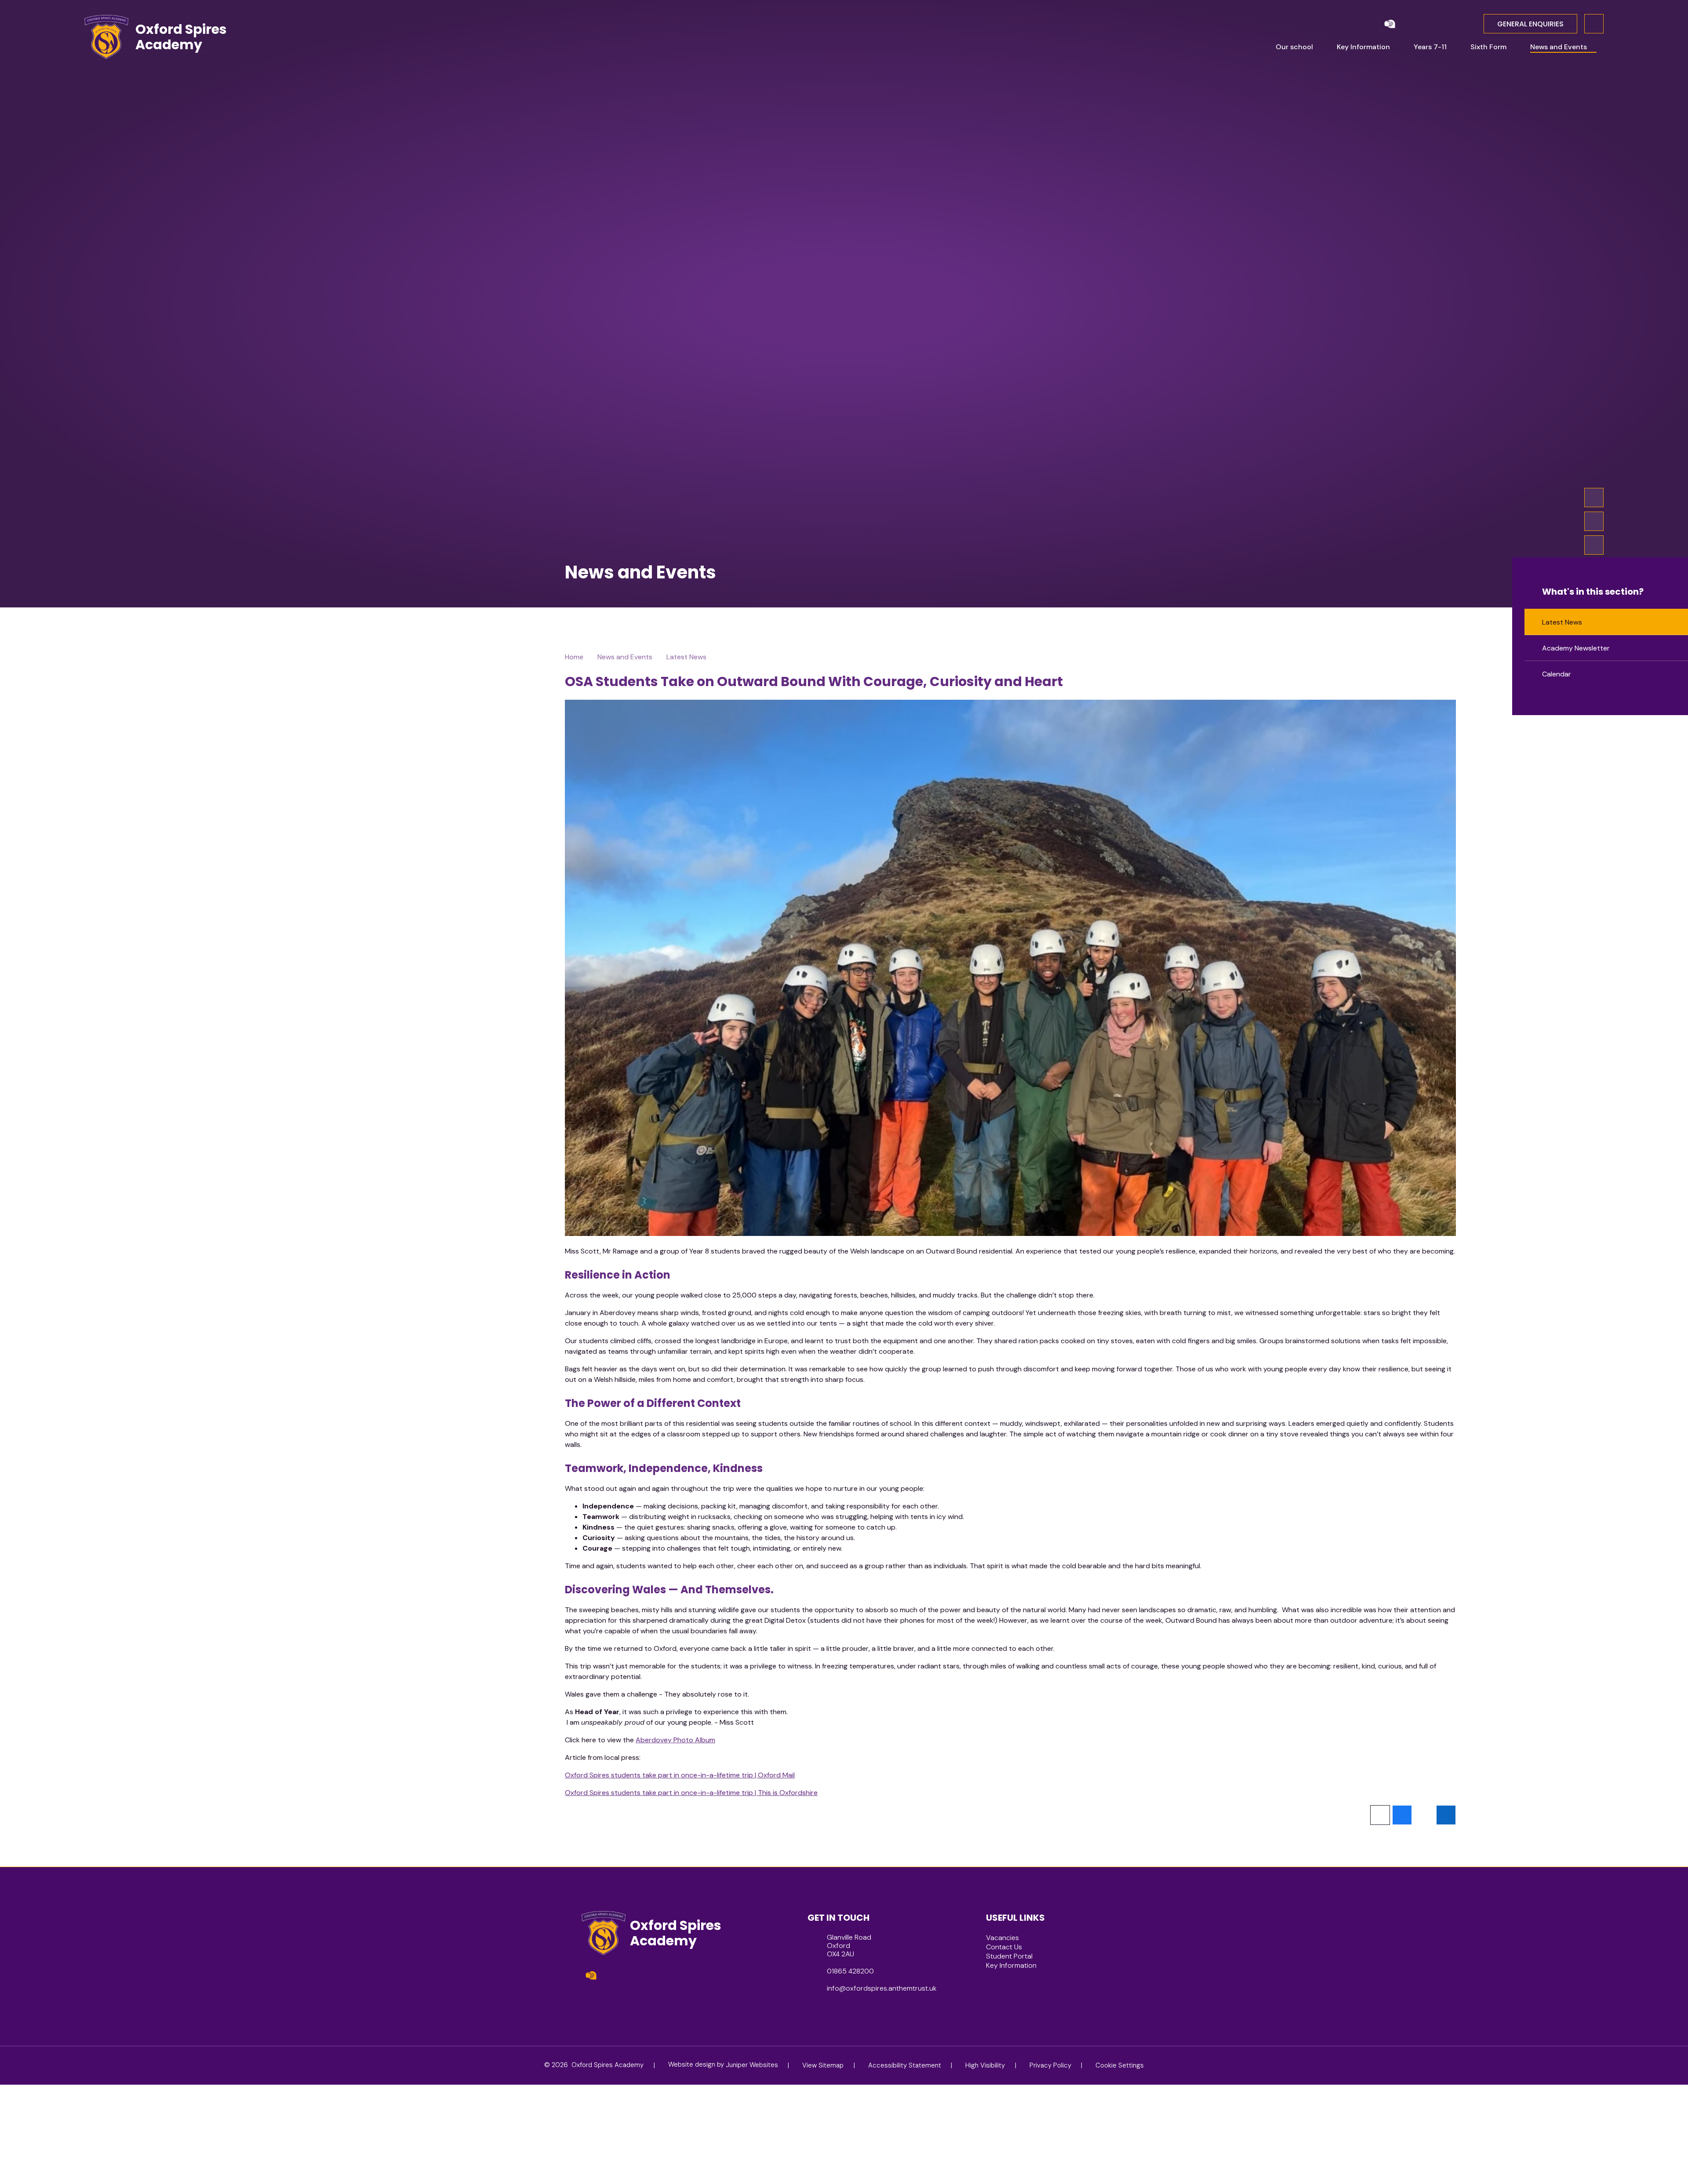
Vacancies (1002, 1938)
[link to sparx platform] (1409, 24)
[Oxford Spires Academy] (106, 37)
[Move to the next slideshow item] (1594, 498)
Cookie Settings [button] (1120, 2065)
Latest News (686, 657)
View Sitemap (823, 2065)
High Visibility (985, 2065)
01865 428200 (850, 1971)
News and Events (625, 657)
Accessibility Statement (905, 2065)
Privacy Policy (1050, 2065)
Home (574, 657)
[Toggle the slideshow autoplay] (1594, 545)
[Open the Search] (1594, 24)
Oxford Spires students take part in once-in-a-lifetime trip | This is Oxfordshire (691, 1793)
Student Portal (1009, 1956)
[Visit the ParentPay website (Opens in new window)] (1390, 24)
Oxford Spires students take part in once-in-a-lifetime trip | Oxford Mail (680, 1775)
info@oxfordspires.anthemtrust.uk (882, 1988)
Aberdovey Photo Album (675, 1740)
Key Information (1011, 1965)
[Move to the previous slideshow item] (1594, 521)
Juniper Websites (752, 2065)
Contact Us (1004, 1947)
